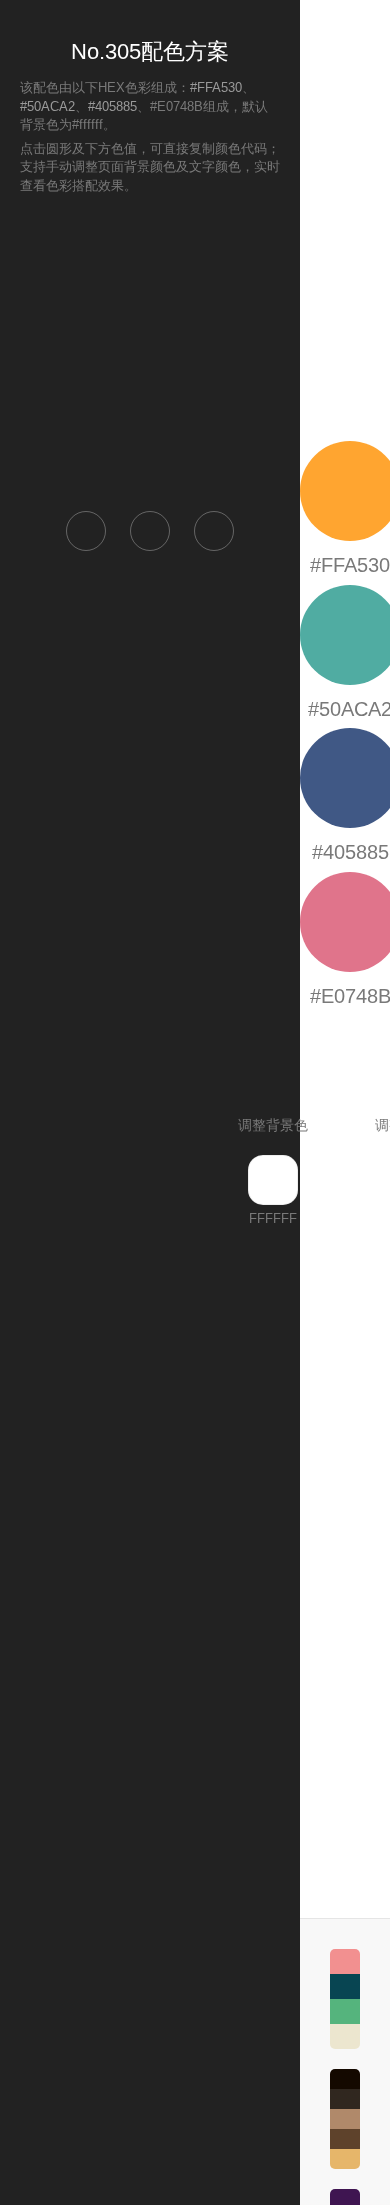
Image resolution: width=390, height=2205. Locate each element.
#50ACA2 (47, 106)
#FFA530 (216, 87)
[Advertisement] (150, 351)
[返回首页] (86, 531)
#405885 (112, 106)
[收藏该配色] (214, 531)
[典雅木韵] (345, 2119)
